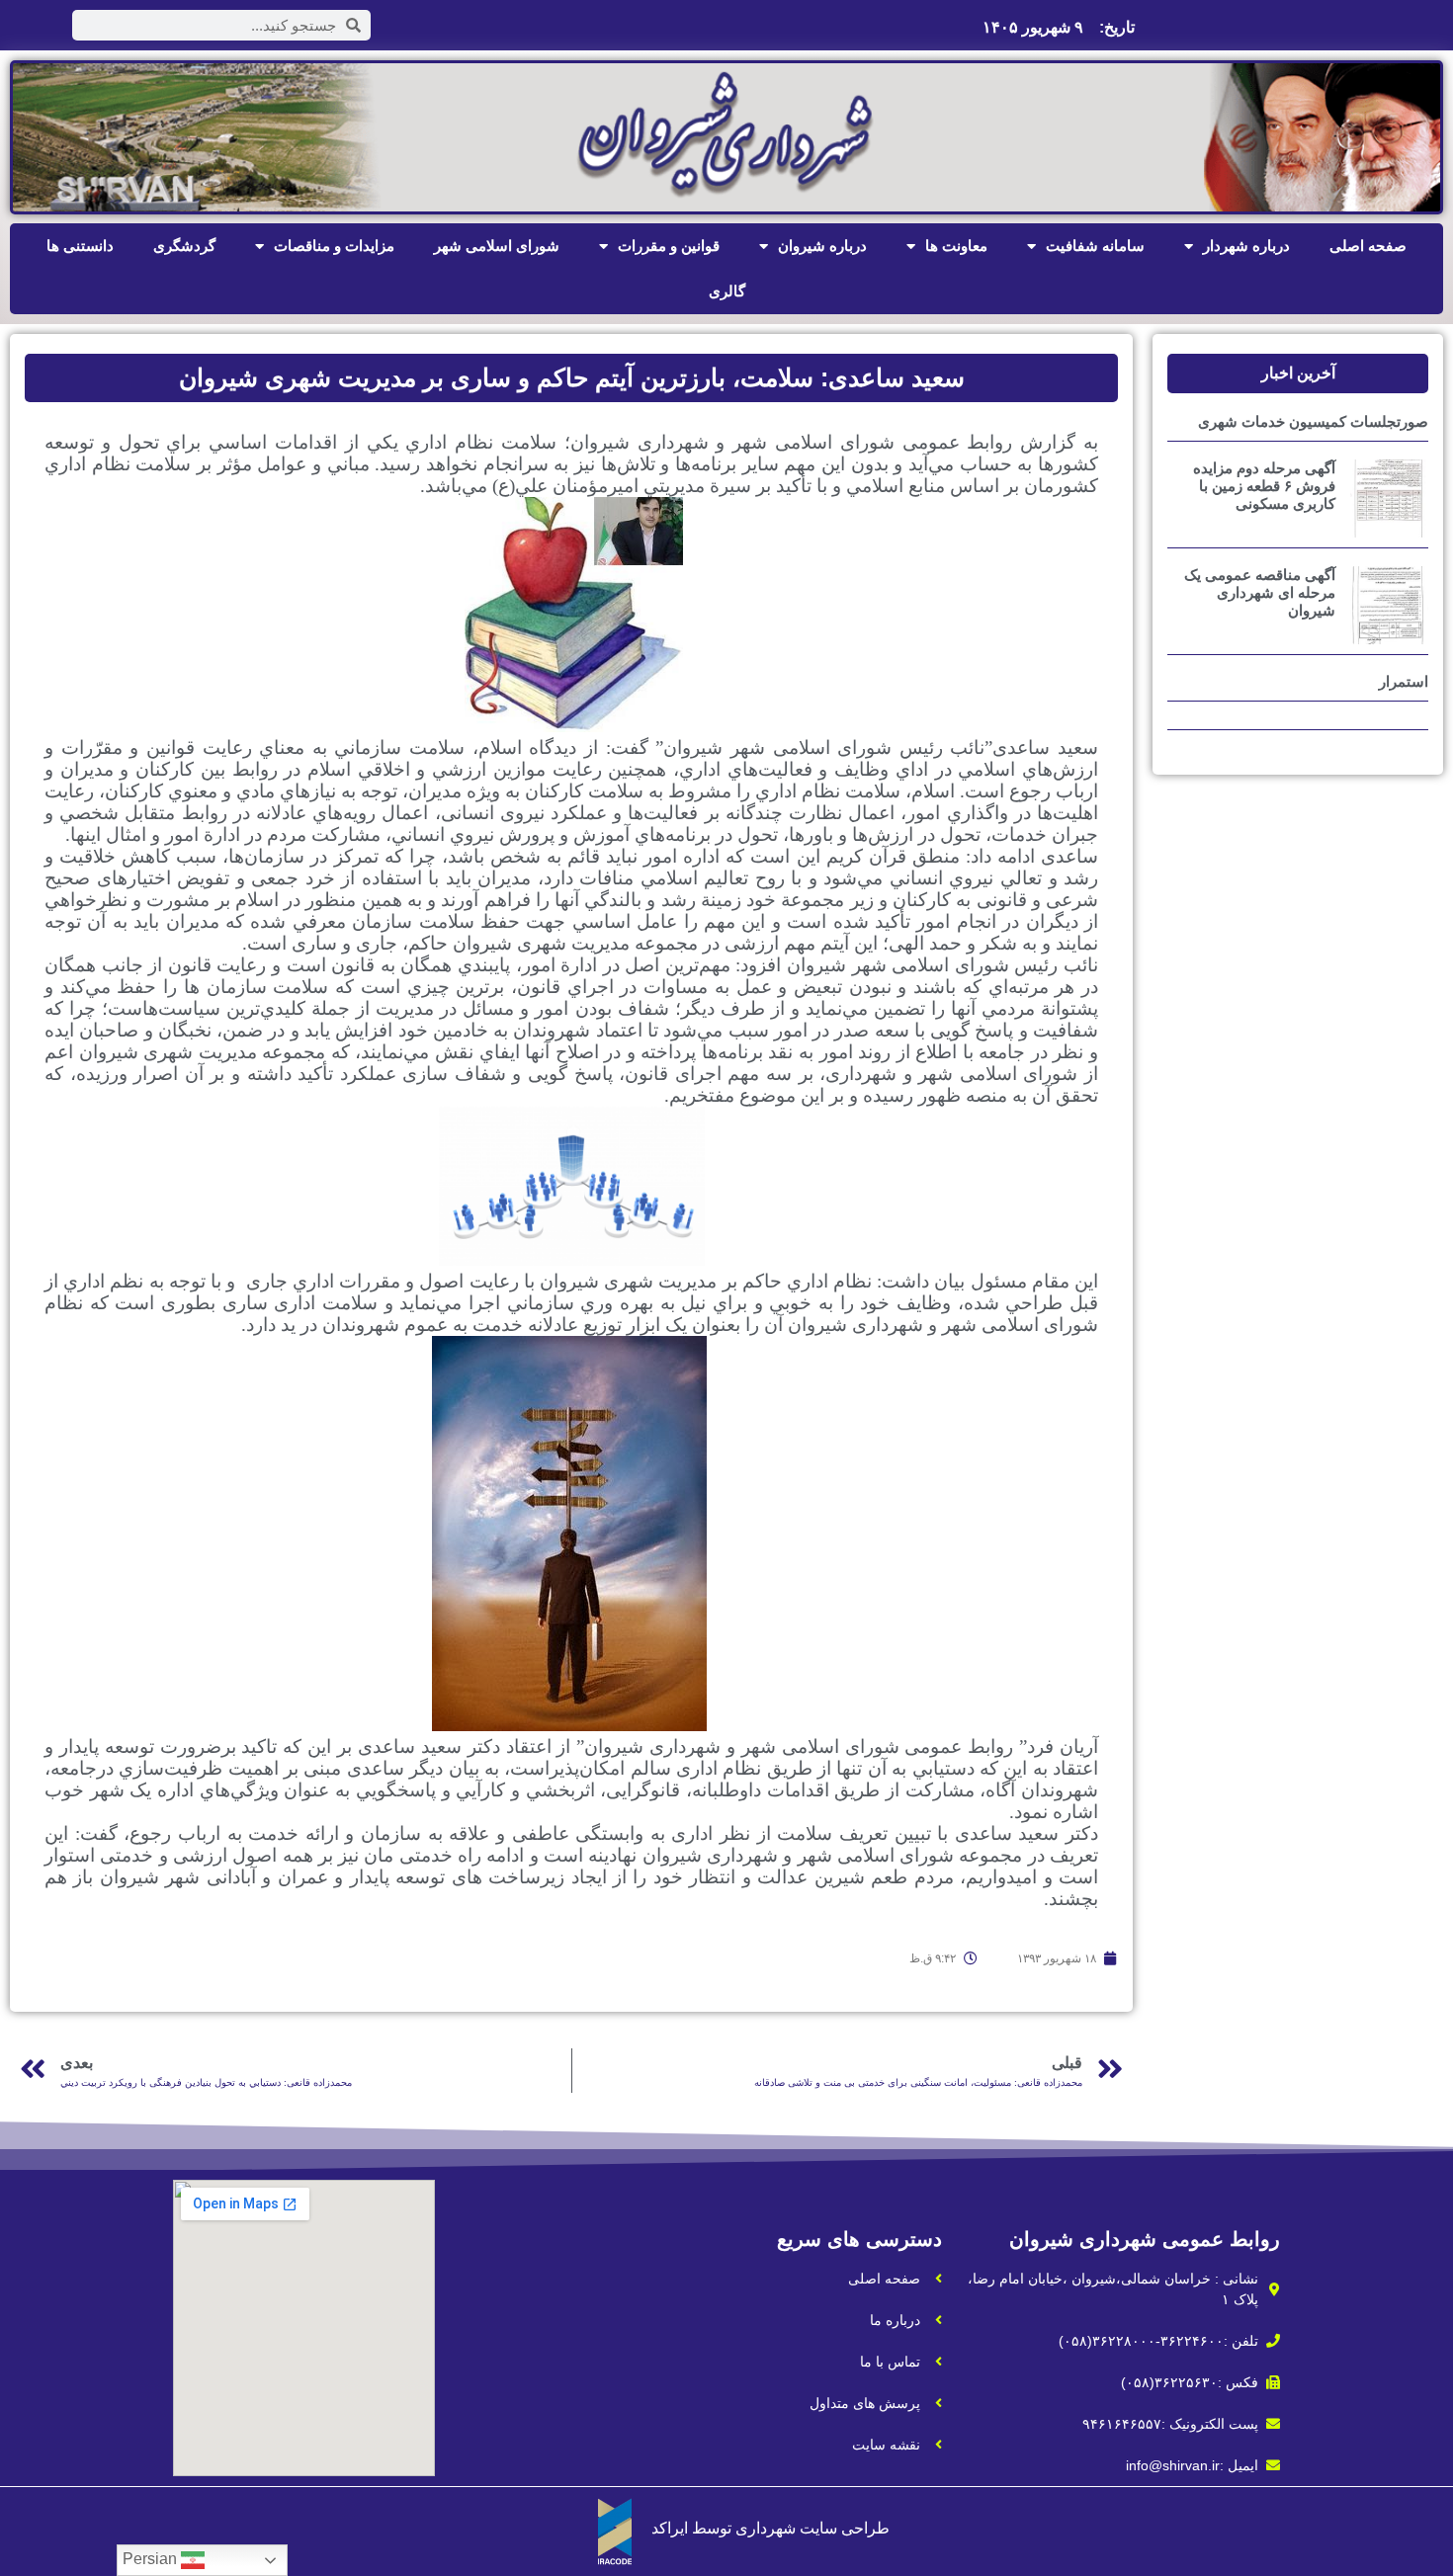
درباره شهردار (1246, 246)
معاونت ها (956, 246)
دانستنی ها (80, 246)
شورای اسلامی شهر (497, 246)
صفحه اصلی (1368, 246)
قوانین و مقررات (669, 246)
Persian (152, 2559)
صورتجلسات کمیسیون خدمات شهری (1313, 421)
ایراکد (670, 2528)
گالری (727, 291)
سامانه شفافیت (1095, 246)
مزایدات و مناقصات (334, 246)
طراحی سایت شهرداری (812, 2528)
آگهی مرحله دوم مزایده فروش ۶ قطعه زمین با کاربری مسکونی (1264, 486)
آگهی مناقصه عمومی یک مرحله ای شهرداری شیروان (1260, 592)
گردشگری (184, 246)
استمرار (1404, 681)
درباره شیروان (822, 246)
